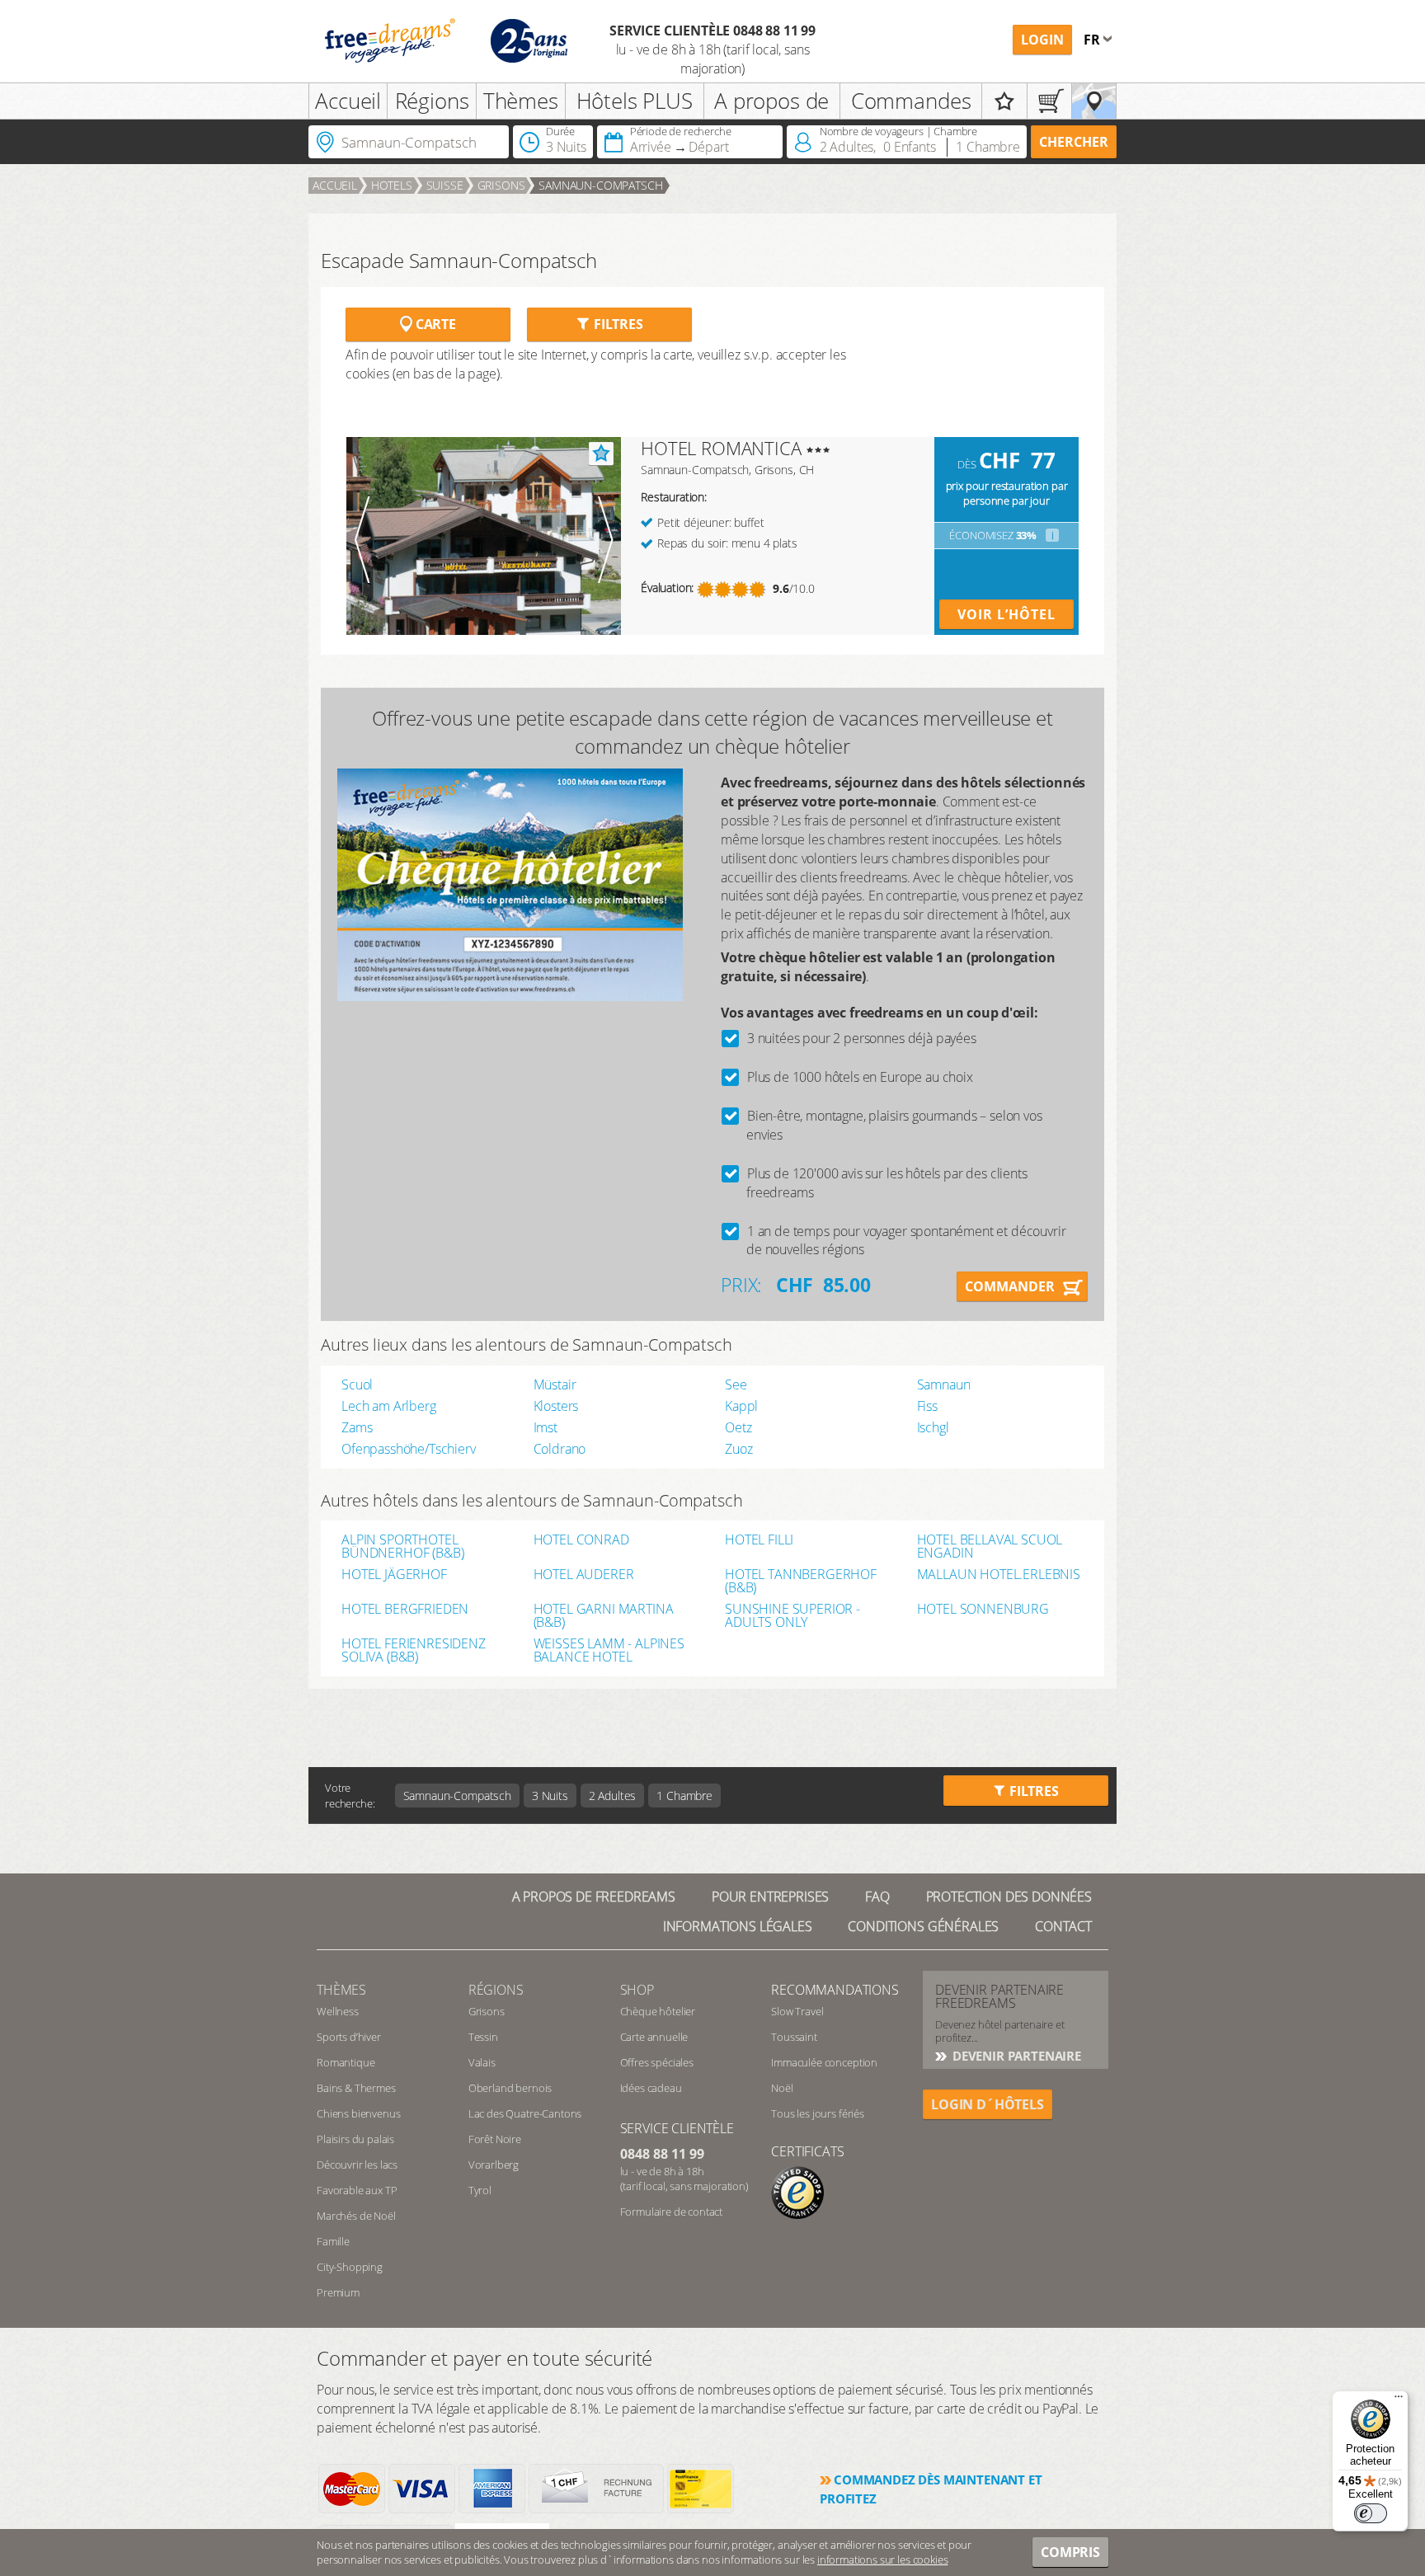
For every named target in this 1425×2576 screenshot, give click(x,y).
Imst (546, 1427)
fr (1093, 40)
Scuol (357, 1384)
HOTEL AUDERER (584, 1575)
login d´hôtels (988, 2104)
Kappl (741, 1406)
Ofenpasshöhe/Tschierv (409, 1449)
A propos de (771, 101)
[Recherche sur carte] (1094, 101)
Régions (432, 101)
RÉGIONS (496, 1990)
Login (1042, 40)
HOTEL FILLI (759, 1541)
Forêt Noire (495, 2139)
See (736, 1384)
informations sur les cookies (883, 2560)
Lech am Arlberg (389, 1406)
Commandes (911, 101)
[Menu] (1399, 2400)
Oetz (738, 1427)
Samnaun (944, 1384)
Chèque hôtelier (658, 2011)
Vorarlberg (494, 2165)
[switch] (1371, 2513)
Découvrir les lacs (357, 2165)
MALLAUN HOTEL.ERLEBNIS (999, 1575)
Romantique (346, 2062)
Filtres (617, 324)
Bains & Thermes (356, 2088)
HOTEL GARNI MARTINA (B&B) (604, 1615)
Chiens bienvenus (358, 2113)
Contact (1063, 1926)
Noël (782, 2088)
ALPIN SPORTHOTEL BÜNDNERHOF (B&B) (402, 1546)
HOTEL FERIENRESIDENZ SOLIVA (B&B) (414, 1650)
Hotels (392, 185)
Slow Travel (797, 2011)
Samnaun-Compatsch (600, 185)
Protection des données (1009, 1897)
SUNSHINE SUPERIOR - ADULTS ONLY (792, 1615)
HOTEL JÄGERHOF (394, 1575)
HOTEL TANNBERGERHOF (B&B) (801, 1581)
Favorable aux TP (357, 2190)
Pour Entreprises (770, 1897)
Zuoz (738, 1449)
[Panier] (1049, 101)
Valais (482, 2062)
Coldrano (560, 1449)
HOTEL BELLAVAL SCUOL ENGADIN (990, 1546)
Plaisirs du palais (355, 2139)
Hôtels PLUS (635, 101)
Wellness (338, 2011)
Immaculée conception (824, 2062)
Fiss (927, 1406)
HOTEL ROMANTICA (721, 448)
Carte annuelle (654, 2037)
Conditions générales (923, 1926)
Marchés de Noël (356, 2216)
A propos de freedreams (594, 1897)
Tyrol (480, 2190)
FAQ (877, 1897)
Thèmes (521, 101)
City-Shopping (350, 2267)
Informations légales (738, 1926)
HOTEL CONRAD (581, 1541)
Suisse (445, 185)
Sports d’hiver (349, 2037)
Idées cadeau (651, 2088)
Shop (637, 1990)
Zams (357, 1427)
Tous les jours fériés (818, 2113)
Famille (333, 2241)
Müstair (555, 1384)
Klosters (556, 1406)
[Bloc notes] (1004, 101)
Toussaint (794, 2037)
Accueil (348, 101)
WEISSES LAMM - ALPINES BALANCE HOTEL (609, 1650)
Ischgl (933, 1427)
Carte (434, 324)
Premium (338, 2292)
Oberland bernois (510, 2088)
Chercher (1074, 142)
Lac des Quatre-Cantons (525, 2113)
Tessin (483, 2037)
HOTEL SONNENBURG (983, 1610)
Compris (1070, 2552)
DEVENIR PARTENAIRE (1015, 2056)
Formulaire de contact (672, 2212)
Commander (1010, 1286)
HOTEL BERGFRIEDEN (405, 1610)
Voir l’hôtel (1006, 614)
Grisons (501, 185)
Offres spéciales (657, 2062)
